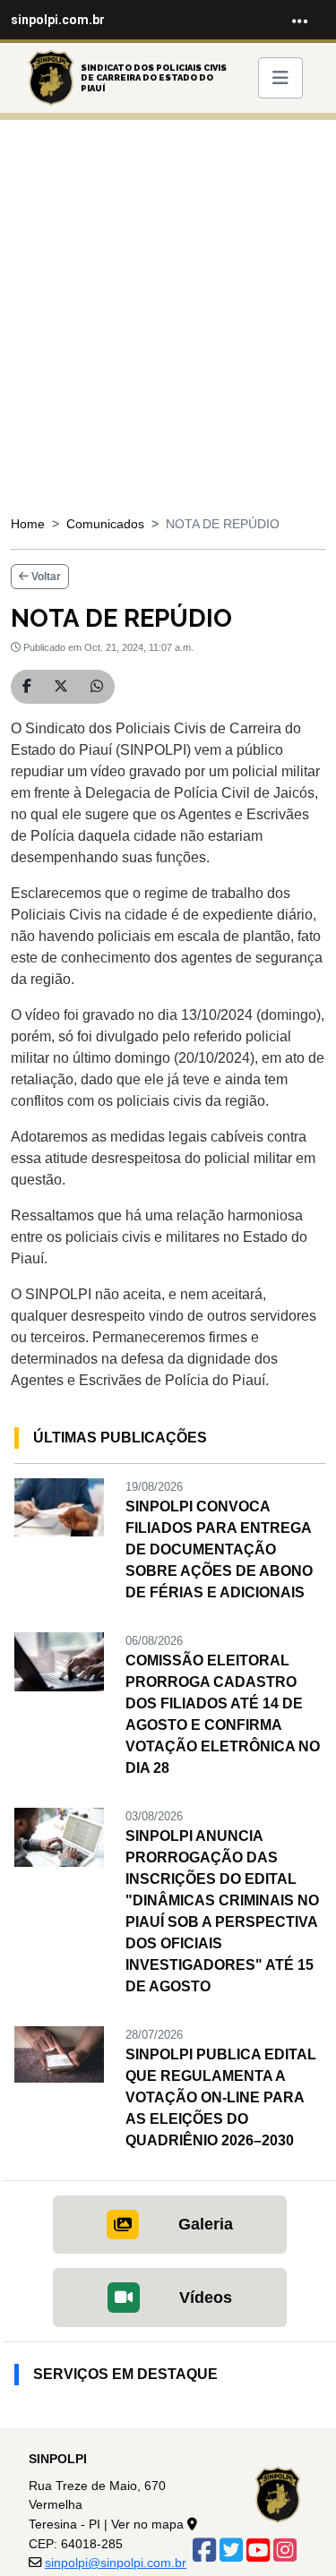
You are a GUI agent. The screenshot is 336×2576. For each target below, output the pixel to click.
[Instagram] (285, 2550)
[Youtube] (258, 2550)
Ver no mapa (149, 2524)
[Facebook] (204, 2550)
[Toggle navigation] (300, 20)
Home (28, 524)
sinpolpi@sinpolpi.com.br (116, 2563)
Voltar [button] (45, 577)
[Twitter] (231, 2550)
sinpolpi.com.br (58, 20)
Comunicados (105, 524)
